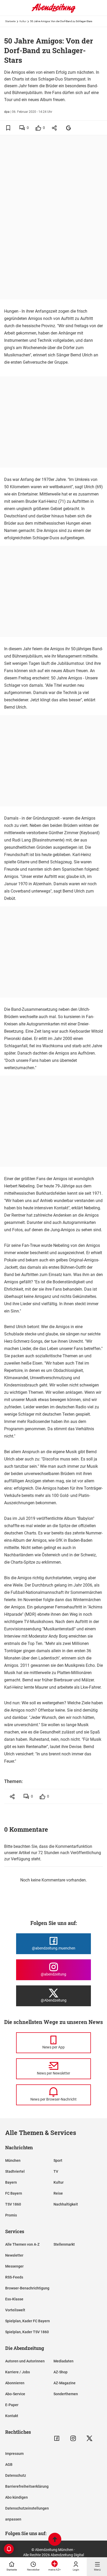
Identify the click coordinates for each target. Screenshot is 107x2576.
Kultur (23, 21)
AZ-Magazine (65, 2383)
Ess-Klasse (14, 2299)
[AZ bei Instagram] (73, 2438)
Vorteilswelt (15, 2310)
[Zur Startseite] (53, 12)
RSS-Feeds (14, 2277)
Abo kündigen (16, 2497)
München (13, 2160)
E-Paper (12, 2405)
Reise (58, 2193)
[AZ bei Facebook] (57, 2438)
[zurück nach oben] (55, 2540)
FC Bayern (14, 2193)
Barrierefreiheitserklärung (27, 2486)
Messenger (14, 2266)
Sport (58, 2160)
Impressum (14, 2454)
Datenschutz (16, 2475)
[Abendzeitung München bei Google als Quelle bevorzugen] (69, 128)
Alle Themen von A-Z (22, 2244)
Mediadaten (63, 2361)
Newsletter (14, 2255)
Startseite (10, 21)
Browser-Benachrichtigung (27, 2288)
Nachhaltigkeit (66, 2204)
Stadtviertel (15, 2171)
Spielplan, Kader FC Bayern (28, 2321)
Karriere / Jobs (18, 2372)
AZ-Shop (61, 2372)
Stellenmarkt (64, 2244)
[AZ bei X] (89, 2438)
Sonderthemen (66, 2394)
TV (56, 2171)
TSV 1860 (13, 2204)
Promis (11, 2215)
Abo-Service (15, 2394)
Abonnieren (15, 2383)
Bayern (11, 2182)
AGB (9, 2464)
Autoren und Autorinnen (25, 2361)
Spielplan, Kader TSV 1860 (27, 2332)
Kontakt (12, 2416)
